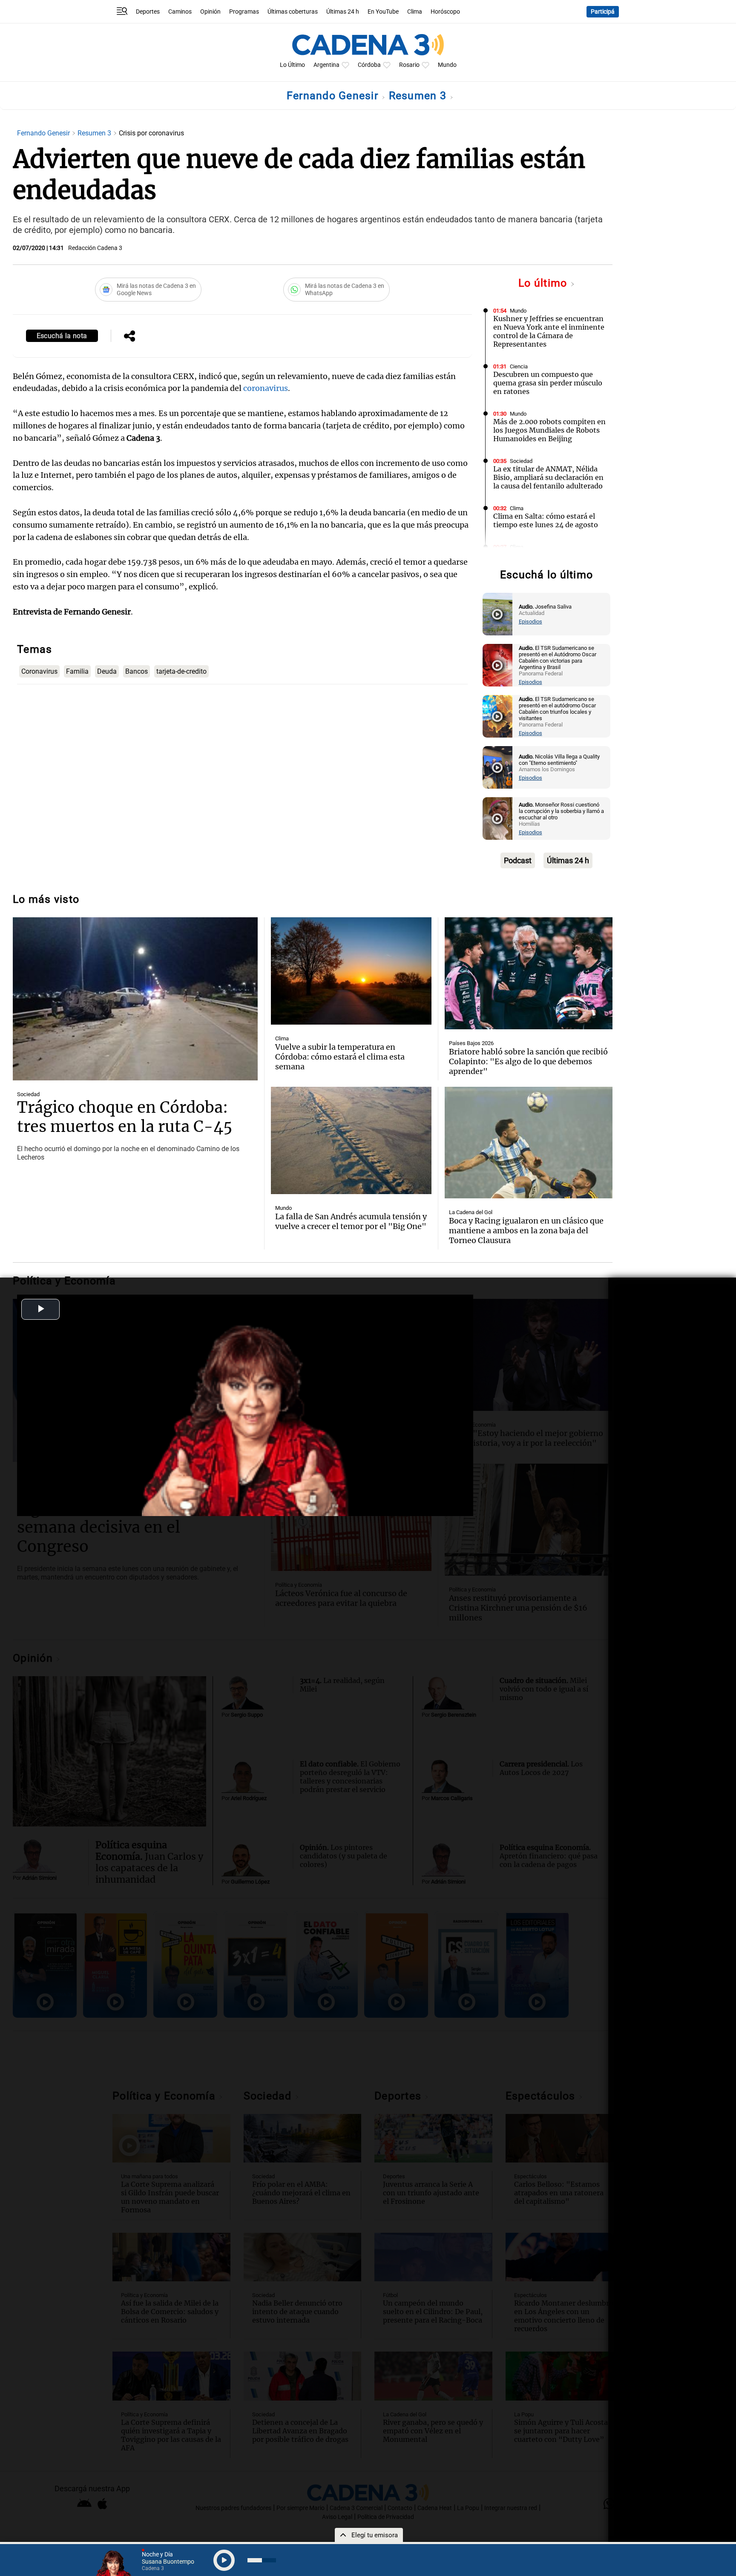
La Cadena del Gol (471, 1212)
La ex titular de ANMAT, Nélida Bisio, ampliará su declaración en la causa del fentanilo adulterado (548, 477)
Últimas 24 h (343, 12)
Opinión (210, 12)
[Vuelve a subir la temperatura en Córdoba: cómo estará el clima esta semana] (351, 971)
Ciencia (519, 366)
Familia (77, 671)
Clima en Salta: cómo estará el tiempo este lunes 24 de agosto (546, 520)
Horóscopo (445, 12)
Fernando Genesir (334, 96)
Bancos (137, 671)
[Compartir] (129, 337)
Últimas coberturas (293, 12)
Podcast (518, 860)
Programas (244, 12)
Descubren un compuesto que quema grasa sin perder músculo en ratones (548, 383)
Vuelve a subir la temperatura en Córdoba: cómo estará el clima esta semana (340, 1057)
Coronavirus (39, 671)
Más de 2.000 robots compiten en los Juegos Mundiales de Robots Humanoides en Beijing (549, 430)
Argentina (326, 65)
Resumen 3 (419, 96)
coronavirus (266, 388)
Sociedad (521, 461)
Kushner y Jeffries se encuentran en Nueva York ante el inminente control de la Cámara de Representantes (549, 331)
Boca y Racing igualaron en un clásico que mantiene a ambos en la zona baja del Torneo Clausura (526, 1231)
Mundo (447, 65)
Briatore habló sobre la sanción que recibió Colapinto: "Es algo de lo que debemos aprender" (528, 1061)
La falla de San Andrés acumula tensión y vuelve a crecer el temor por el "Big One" (351, 1221)
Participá (603, 12)
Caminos (180, 12)
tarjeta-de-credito (181, 671)
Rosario (409, 65)
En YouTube (383, 12)
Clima (415, 12)
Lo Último (292, 65)
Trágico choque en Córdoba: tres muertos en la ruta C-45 (125, 1117)
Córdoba (369, 65)
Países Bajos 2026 (471, 1043)
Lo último (544, 283)
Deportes (148, 12)
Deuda (107, 671)
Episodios (530, 622)
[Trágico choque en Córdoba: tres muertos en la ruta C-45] (135, 999)
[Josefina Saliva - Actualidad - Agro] (497, 614)
